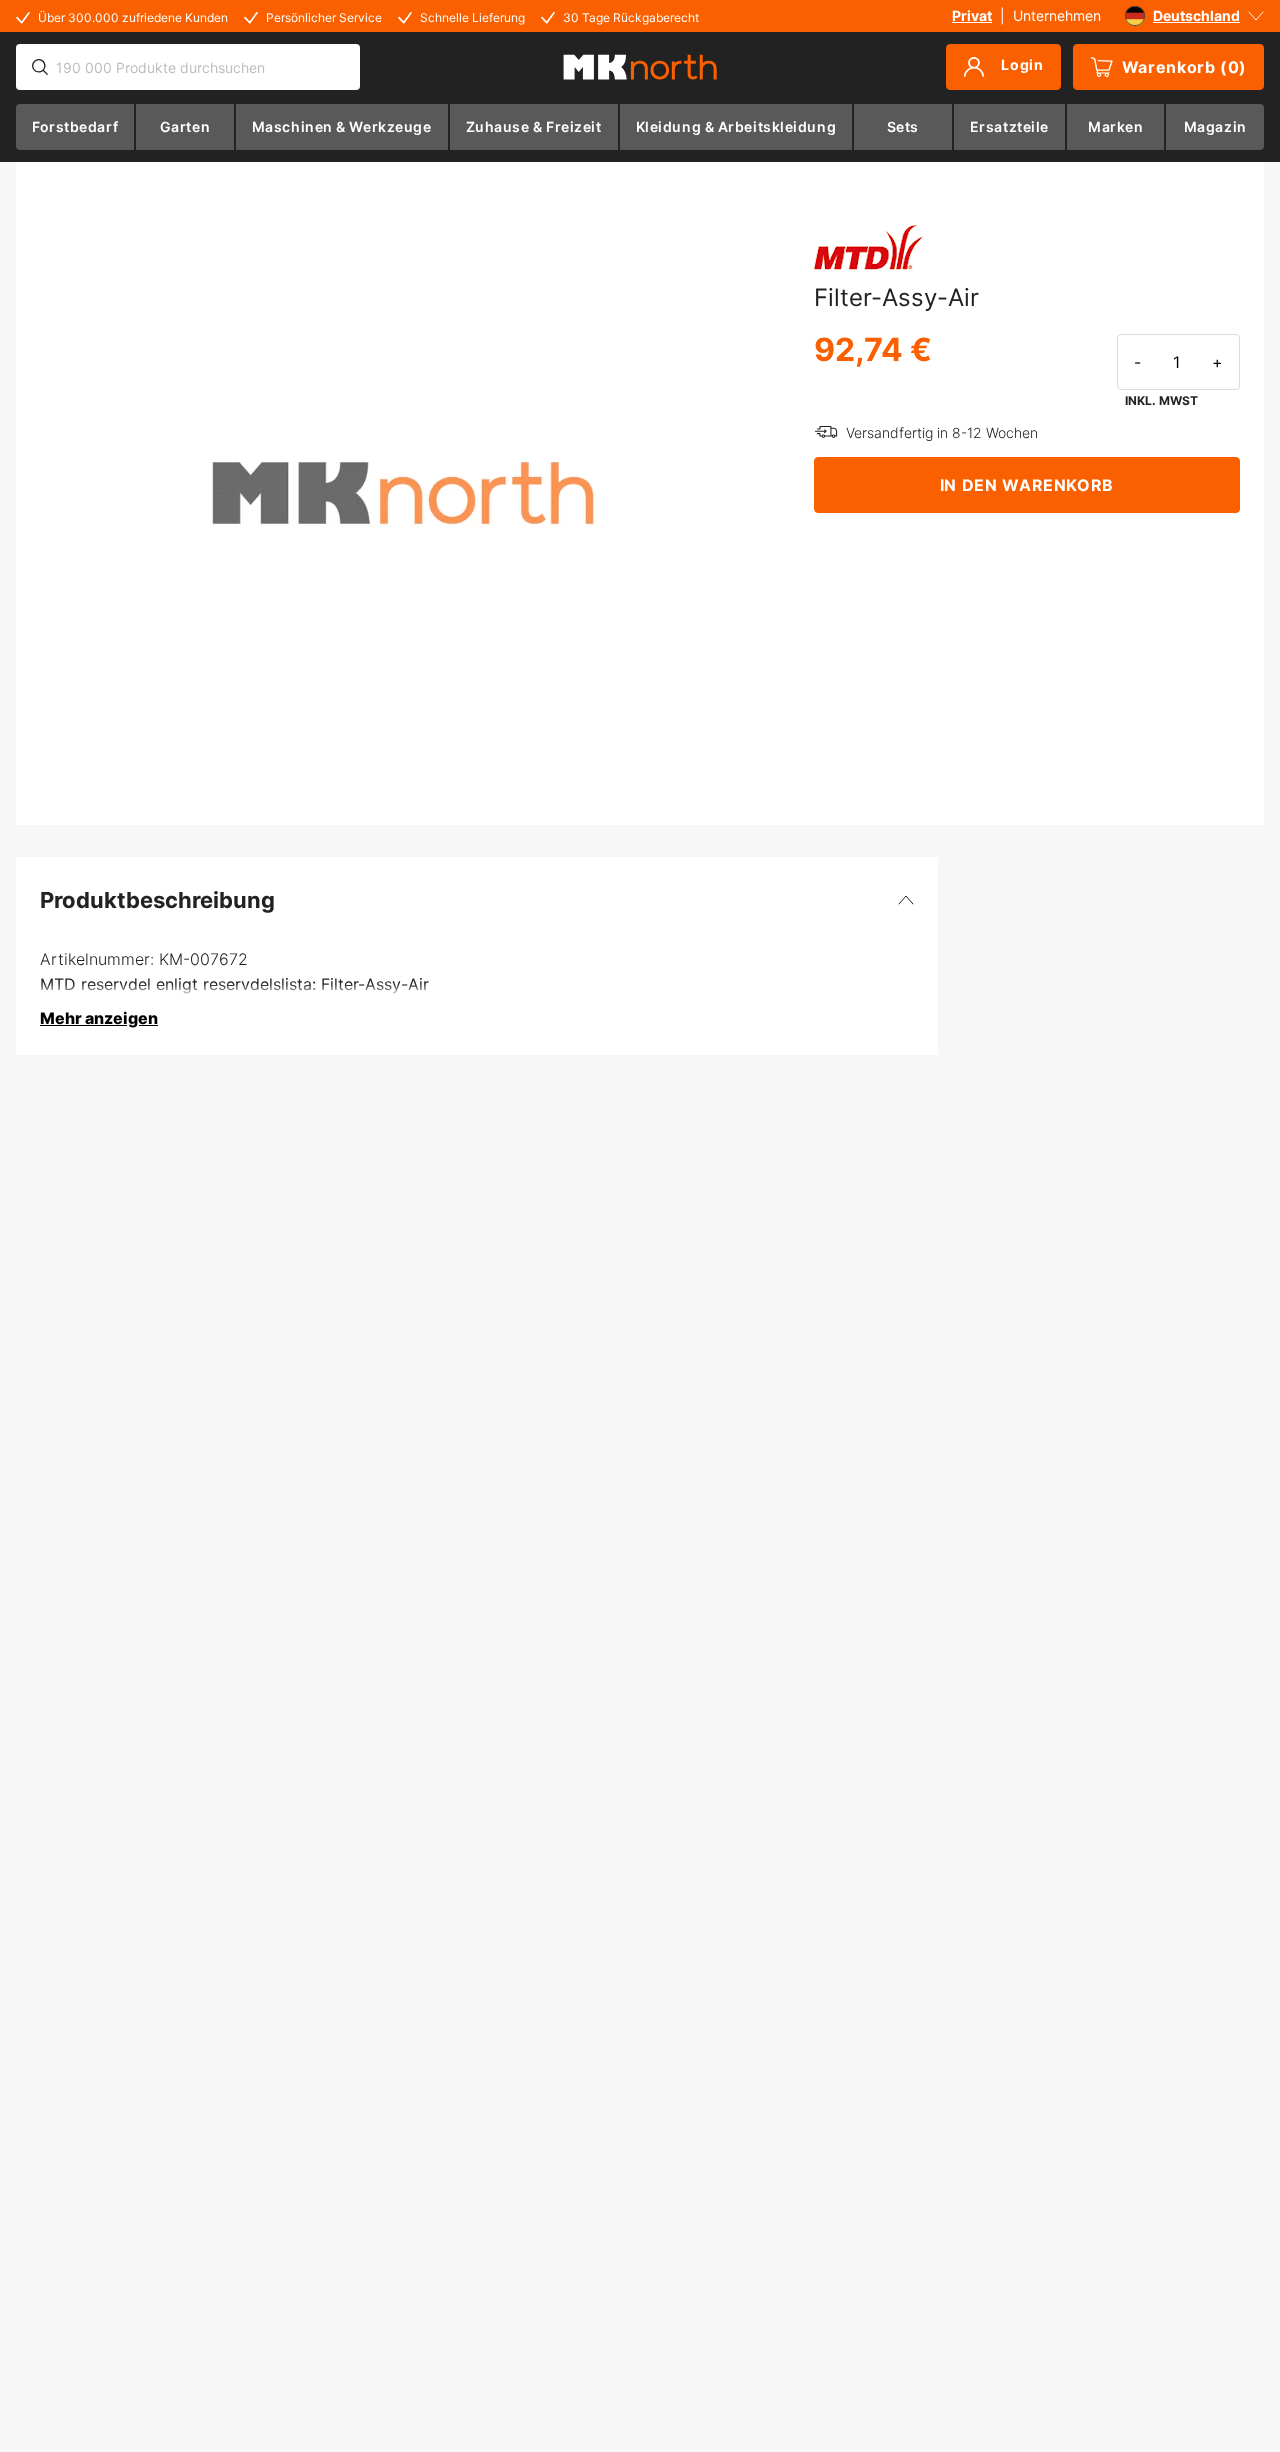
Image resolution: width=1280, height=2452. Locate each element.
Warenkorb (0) (1184, 67)
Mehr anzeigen (99, 1018)
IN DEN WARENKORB (1027, 485)
